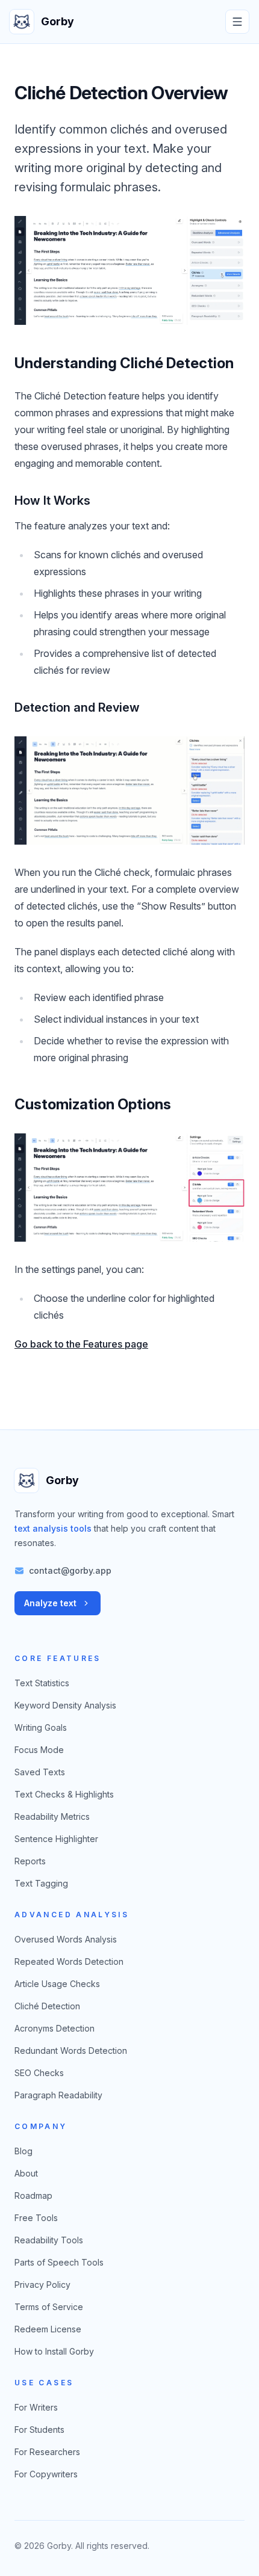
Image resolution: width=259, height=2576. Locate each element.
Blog (23, 2151)
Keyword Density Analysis (65, 1705)
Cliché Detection (47, 2006)
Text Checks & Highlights (64, 1794)
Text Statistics (42, 1683)
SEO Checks (39, 2073)
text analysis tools (53, 1528)
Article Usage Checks (57, 1984)
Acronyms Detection (55, 2028)
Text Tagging (41, 1883)
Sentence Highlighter (56, 1839)
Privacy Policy (42, 2285)
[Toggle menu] (237, 22)
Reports (30, 1861)
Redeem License (48, 2329)
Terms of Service (49, 2307)
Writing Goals (41, 1727)
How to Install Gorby (54, 2351)
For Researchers (47, 2452)
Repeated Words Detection (69, 1961)
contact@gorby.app (70, 1570)
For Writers (36, 2407)
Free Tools (36, 2218)
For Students (39, 2430)
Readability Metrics (52, 1816)
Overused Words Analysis (66, 1939)
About (26, 2173)
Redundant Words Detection (71, 2051)
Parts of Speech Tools (59, 2262)
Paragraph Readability (58, 2095)
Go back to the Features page (81, 1344)
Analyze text (50, 1603)
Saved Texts (40, 1772)
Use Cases (44, 2383)
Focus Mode (39, 1750)
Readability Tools (49, 2240)
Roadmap (33, 2195)
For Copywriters (46, 2474)
